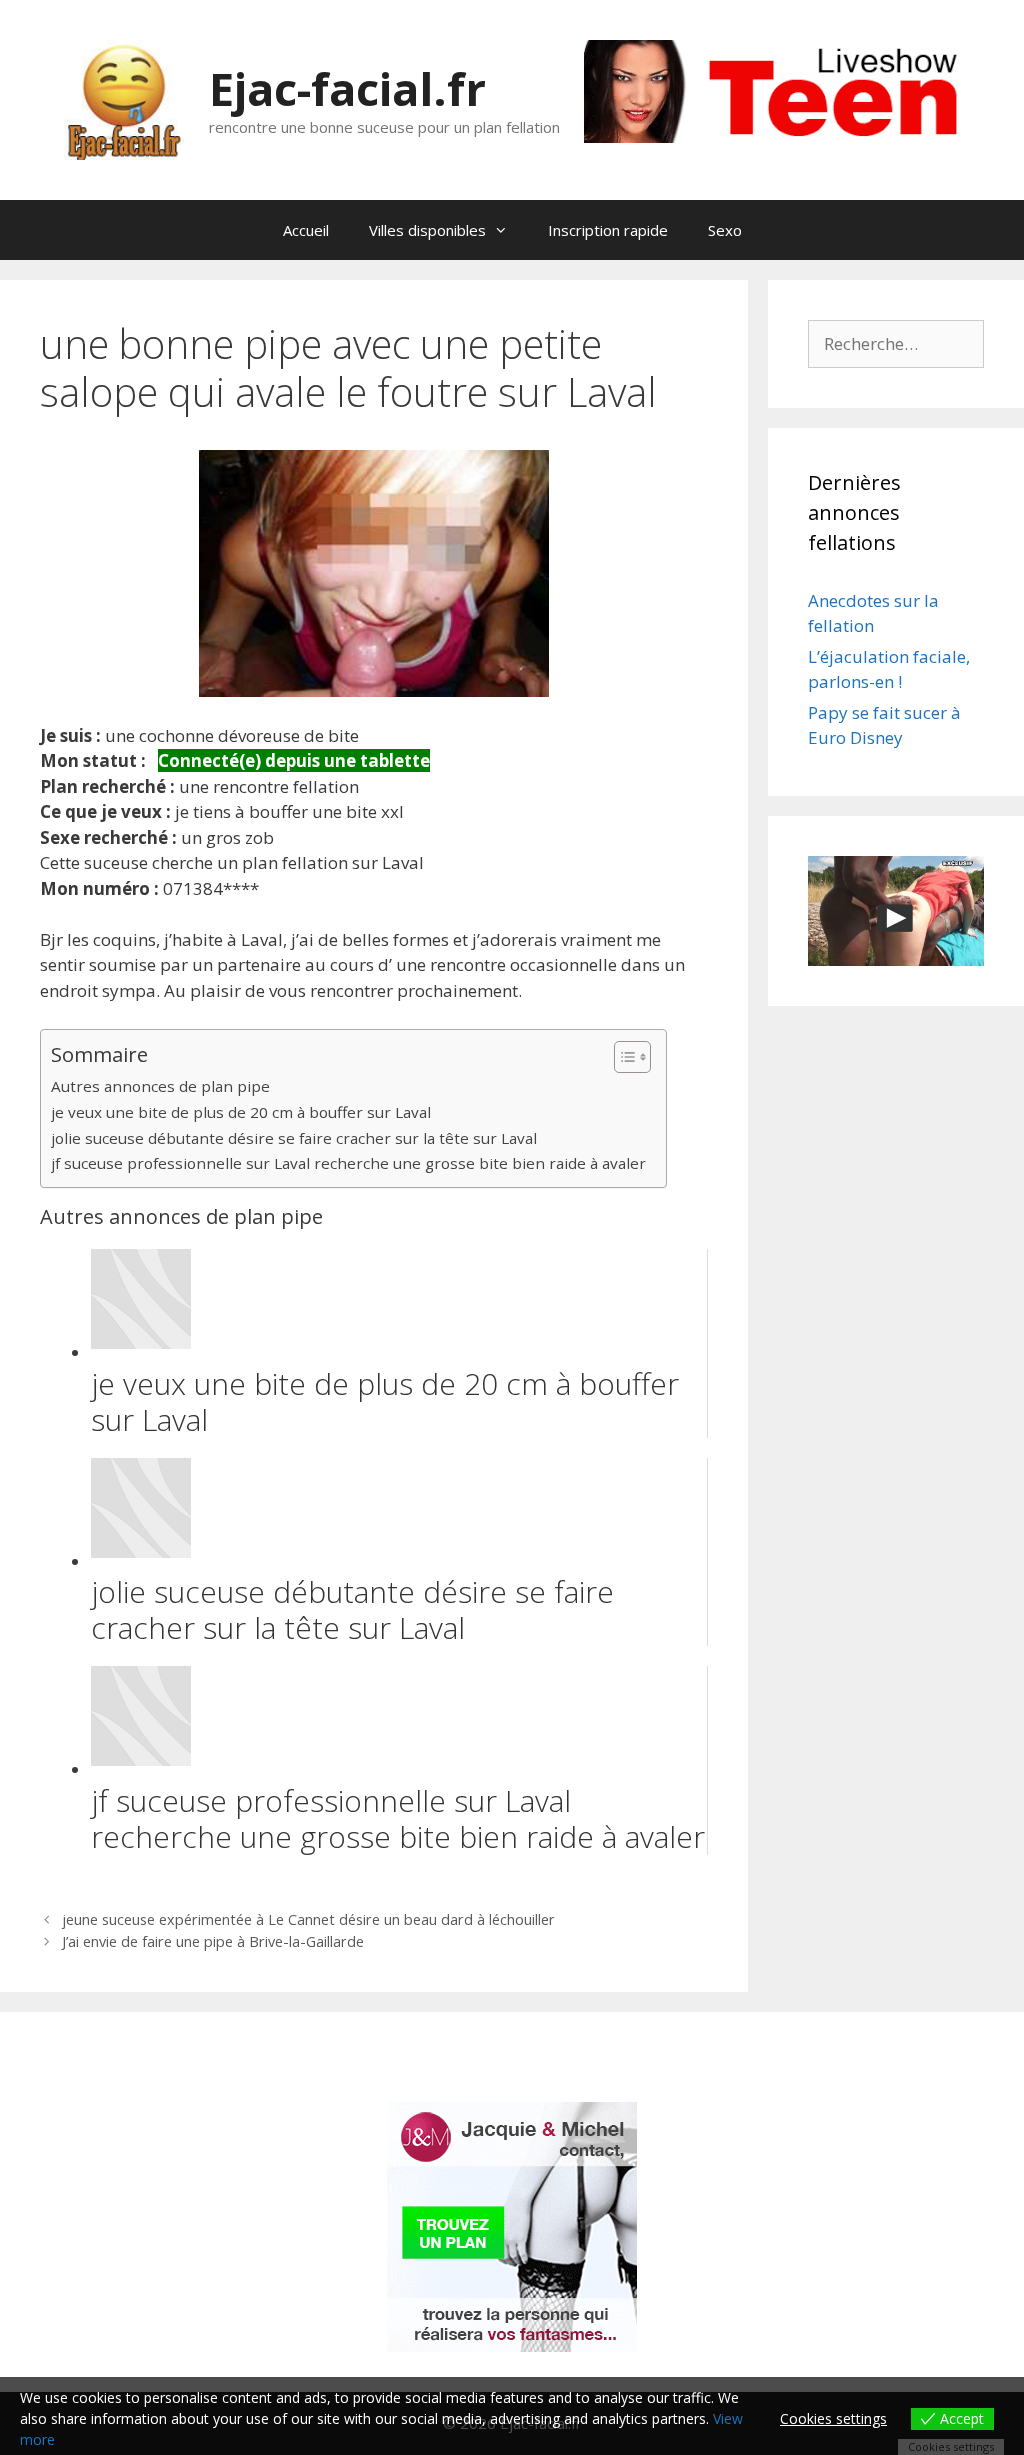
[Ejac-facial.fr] (124, 98)
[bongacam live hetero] (784, 136)
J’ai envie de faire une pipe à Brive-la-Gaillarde (213, 1941)
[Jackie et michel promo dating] (512, 2227)
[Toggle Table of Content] (622, 1057)
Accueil (306, 230)
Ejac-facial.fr (347, 88)
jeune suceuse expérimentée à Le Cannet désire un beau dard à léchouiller (308, 1919)
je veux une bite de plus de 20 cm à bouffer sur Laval (241, 1112)
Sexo (725, 230)
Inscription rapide (608, 230)
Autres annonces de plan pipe (160, 1086)
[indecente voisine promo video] (896, 911)
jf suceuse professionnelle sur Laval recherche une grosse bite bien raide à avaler (348, 1163)
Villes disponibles (427, 230)
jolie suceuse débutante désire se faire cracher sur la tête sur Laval (294, 1138)
